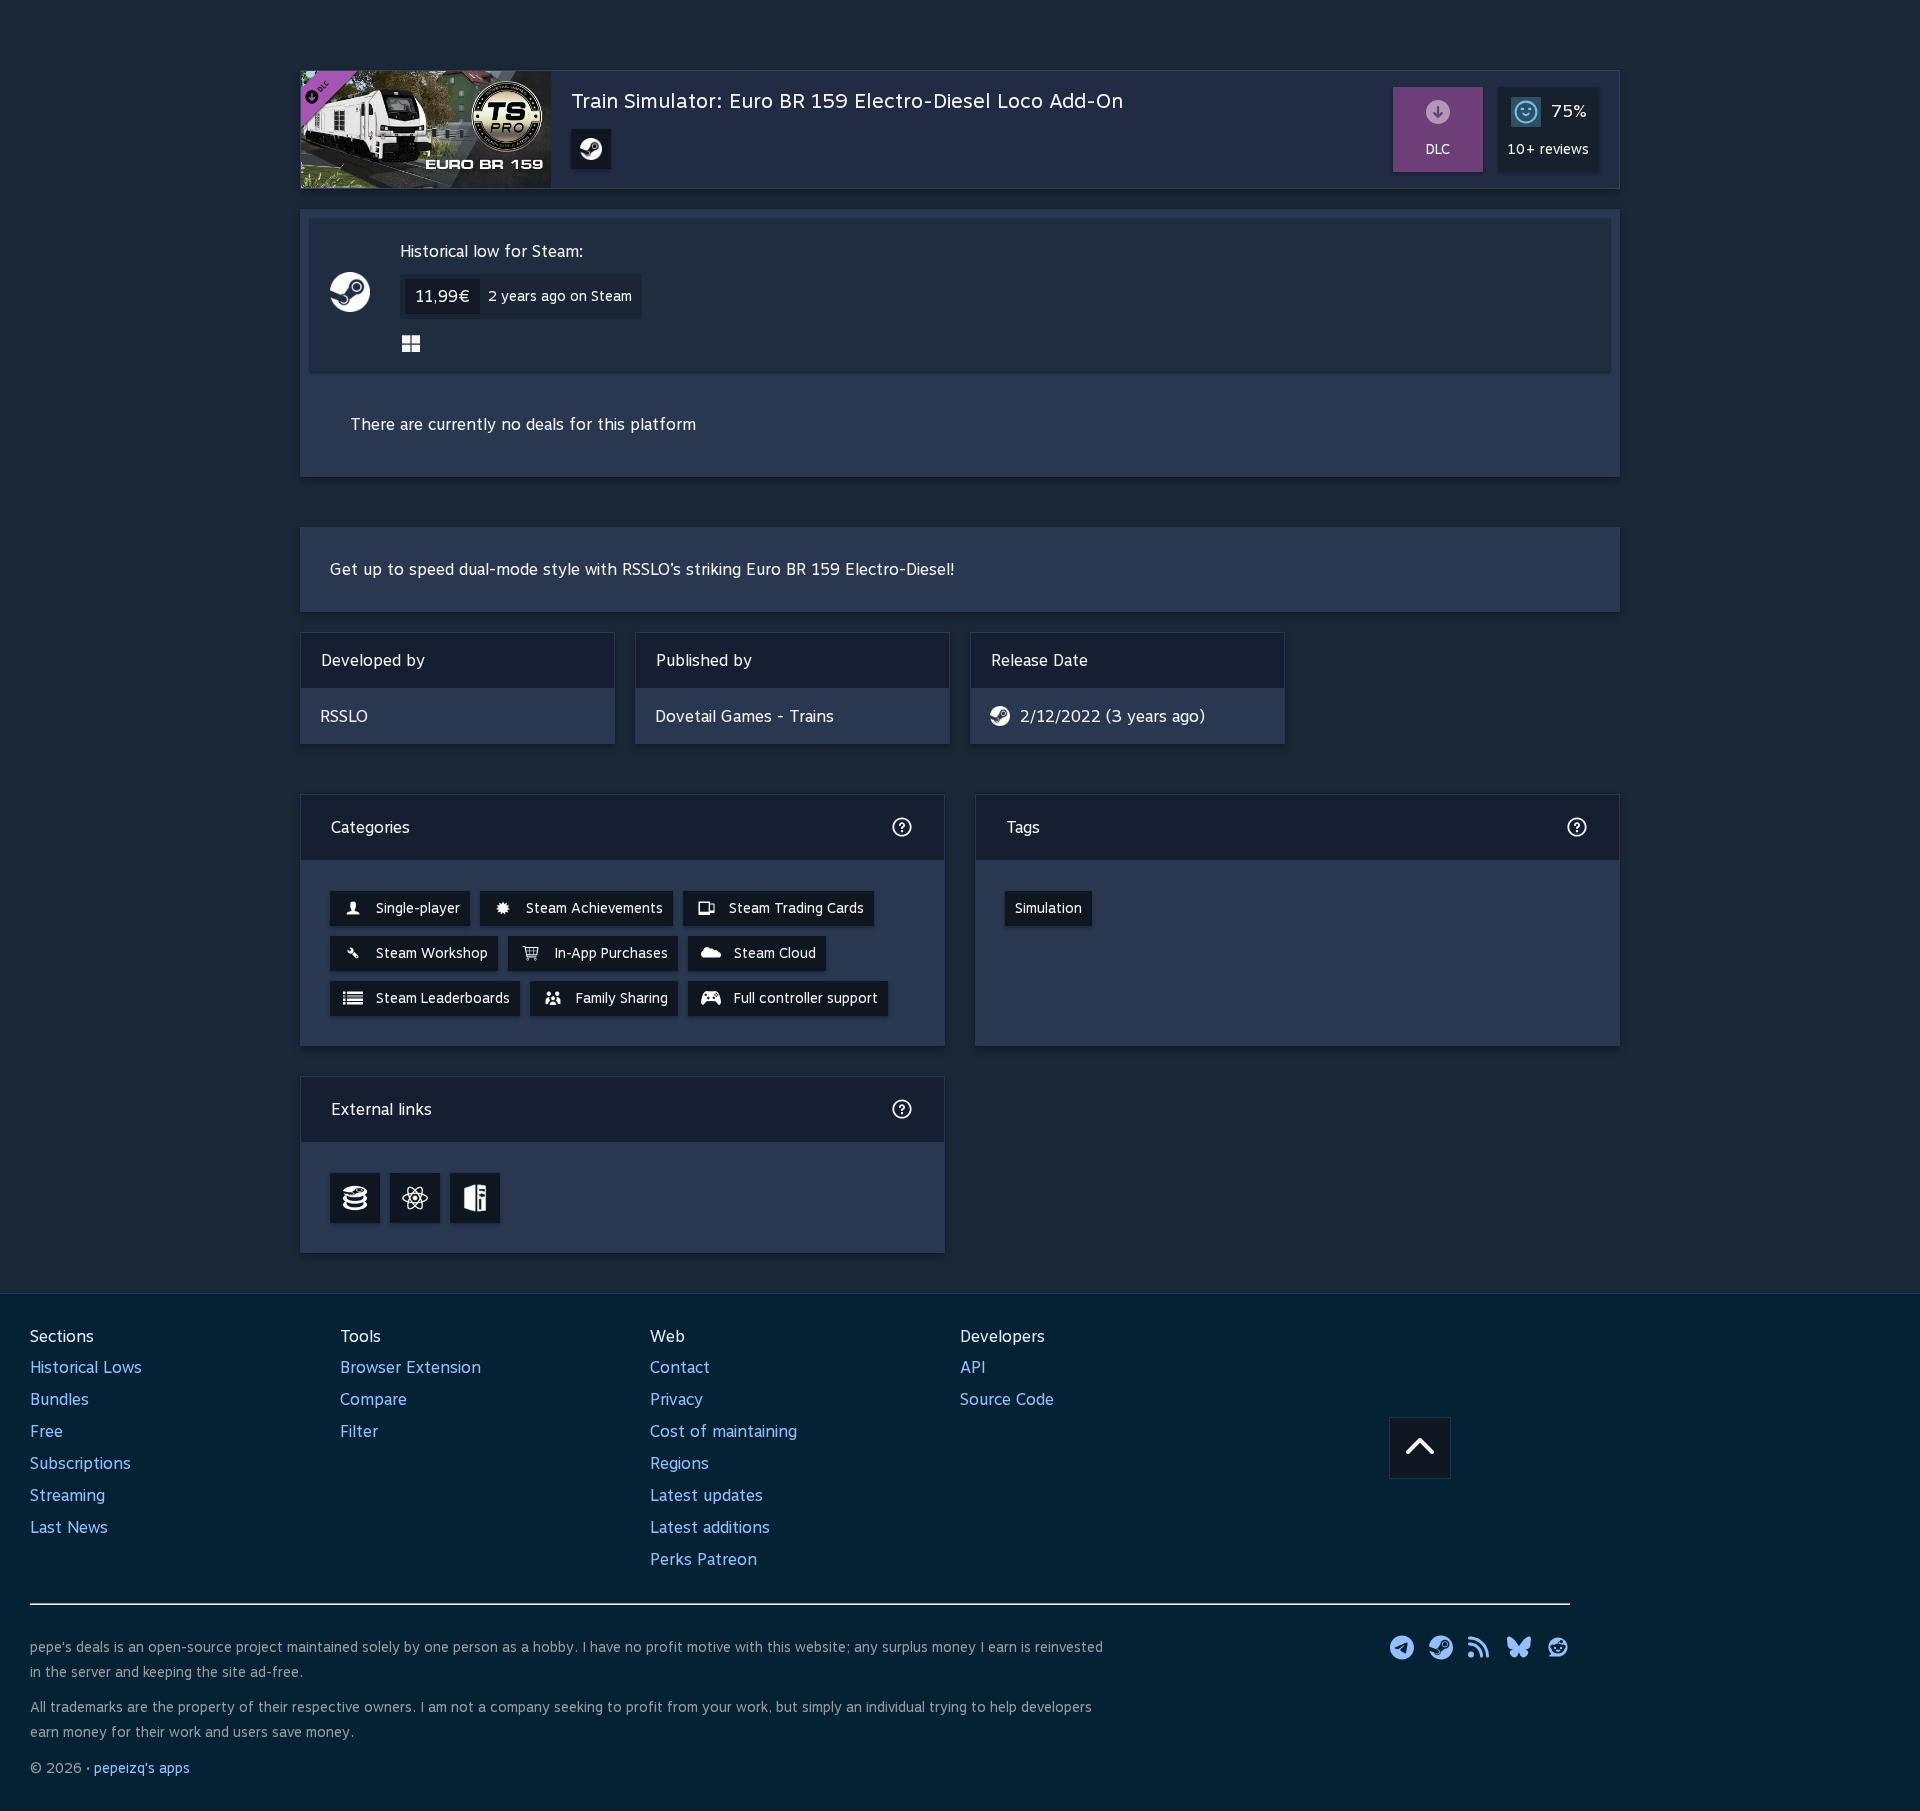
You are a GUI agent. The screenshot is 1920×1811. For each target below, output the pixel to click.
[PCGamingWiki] (475, 1198)
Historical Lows (86, 1367)
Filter (359, 1431)
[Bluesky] (1519, 1647)
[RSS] (1480, 1647)
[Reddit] (1558, 1647)
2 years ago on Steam (560, 296)
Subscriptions (80, 1463)
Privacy (676, 1399)
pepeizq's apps (142, 1768)
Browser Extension (410, 1367)
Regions (679, 1463)
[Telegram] (1402, 1647)
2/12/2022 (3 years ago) (1112, 716)
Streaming (67, 1495)
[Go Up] (1420, 1448)
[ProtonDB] (415, 1198)
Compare (373, 1399)
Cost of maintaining (723, 1431)
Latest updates (706, 1495)
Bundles (59, 1399)
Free (46, 1431)
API (973, 1367)
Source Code (1007, 1399)
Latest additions (710, 1527)
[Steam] (1441, 1647)
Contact (680, 1367)
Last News (69, 1527)
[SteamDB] (355, 1198)
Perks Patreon (703, 1559)
